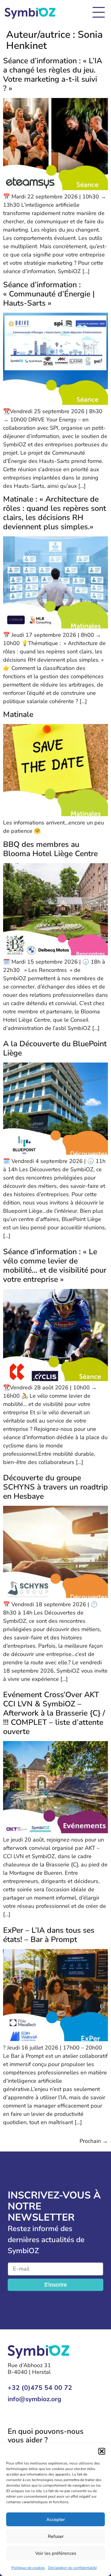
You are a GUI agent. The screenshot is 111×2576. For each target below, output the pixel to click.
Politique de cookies (28, 2568)
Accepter (55, 2519)
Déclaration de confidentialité (72, 2568)
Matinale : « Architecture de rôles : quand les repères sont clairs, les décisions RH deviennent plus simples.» (55, 513)
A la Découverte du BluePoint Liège (55, 1048)
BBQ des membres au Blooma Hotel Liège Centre (50, 849)
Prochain (94, 2141)
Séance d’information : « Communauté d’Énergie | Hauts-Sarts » (49, 294)
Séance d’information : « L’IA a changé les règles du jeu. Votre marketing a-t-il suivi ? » (53, 75)
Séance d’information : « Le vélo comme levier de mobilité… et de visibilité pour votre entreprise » (55, 1266)
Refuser (56, 2536)
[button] (102, 2451)
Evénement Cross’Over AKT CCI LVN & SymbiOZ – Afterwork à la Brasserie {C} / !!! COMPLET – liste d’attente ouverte (54, 1713)
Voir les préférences (56, 2553)
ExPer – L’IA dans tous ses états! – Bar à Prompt (49, 1935)
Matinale (18, 714)
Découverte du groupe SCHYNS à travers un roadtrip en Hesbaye (55, 1487)
